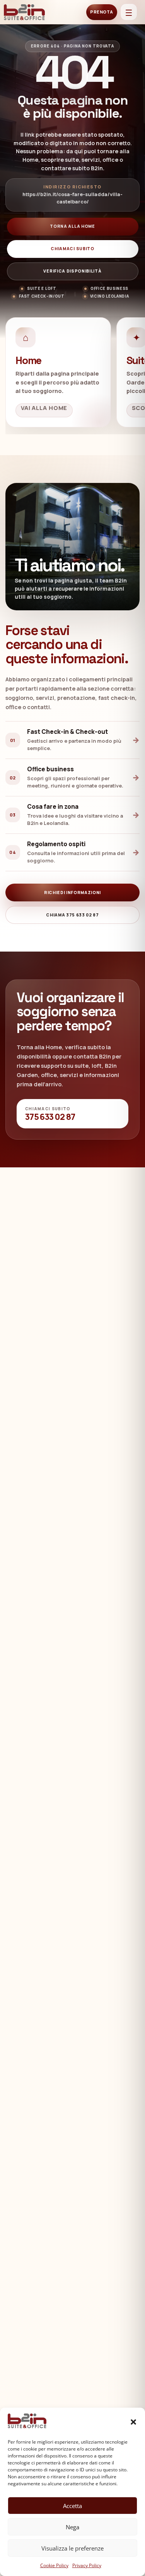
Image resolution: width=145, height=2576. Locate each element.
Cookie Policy (54, 2565)
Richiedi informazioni (72, 893)
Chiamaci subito (72, 249)
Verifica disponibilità (72, 271)
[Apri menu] (129, 12)
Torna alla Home (72, 226)
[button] (133, 2422)
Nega (72, 2527)
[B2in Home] (25, 12)
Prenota (102, 12)
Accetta (72, 2506)
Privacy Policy (87, 2565)
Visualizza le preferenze (72, 2548)
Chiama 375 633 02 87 (72, 915)
